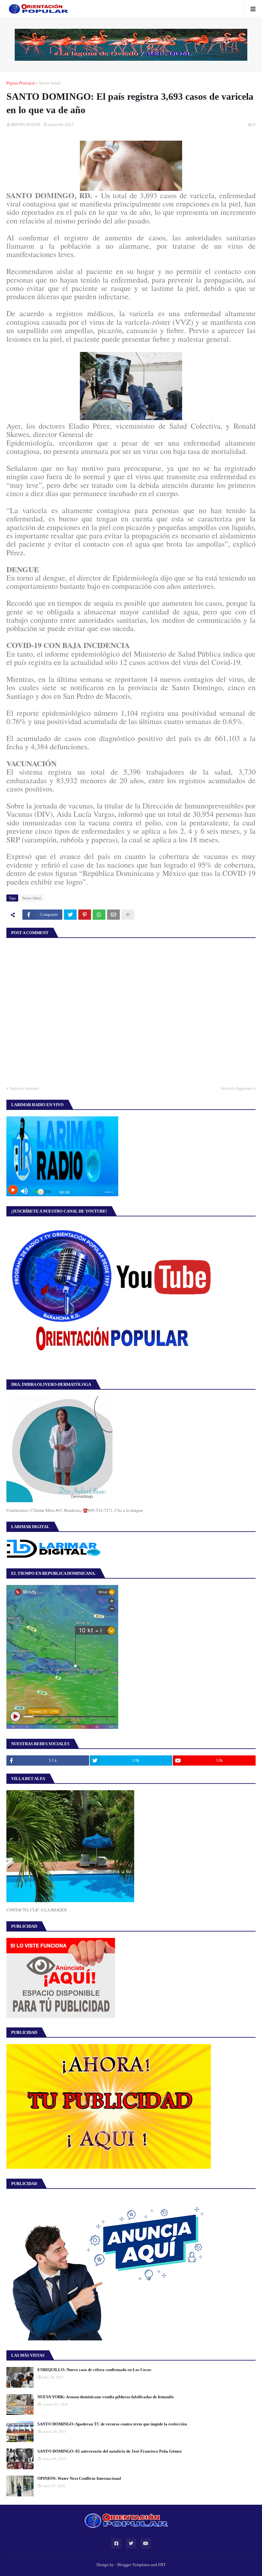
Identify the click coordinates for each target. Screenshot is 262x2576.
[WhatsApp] (99, 915)
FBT (162, 2565)
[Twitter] (70, 915)
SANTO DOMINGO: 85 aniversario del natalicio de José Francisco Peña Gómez (110, 2451)
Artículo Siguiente (236, 1088)
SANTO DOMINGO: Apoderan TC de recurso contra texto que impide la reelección (112, 2424)
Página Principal (21, 83)
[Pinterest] (85, 915)
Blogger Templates (134, 2565)
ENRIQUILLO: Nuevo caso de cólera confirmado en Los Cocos (94, 2370)
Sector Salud (50, 83)
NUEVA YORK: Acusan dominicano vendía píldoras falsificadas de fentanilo (106, 2397)
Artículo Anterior (24, 1088)
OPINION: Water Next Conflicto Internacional (79, 2478)
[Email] (113, 915)
